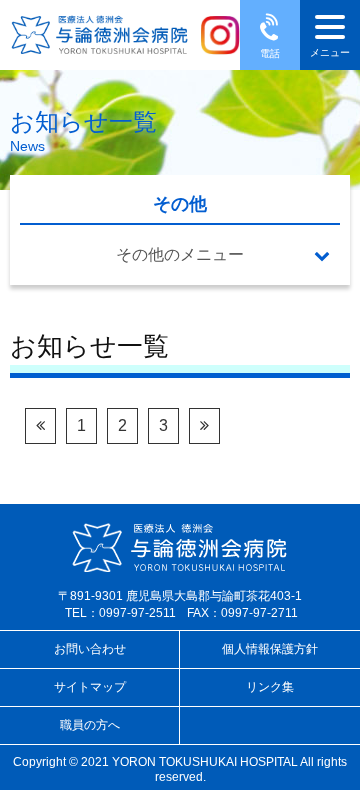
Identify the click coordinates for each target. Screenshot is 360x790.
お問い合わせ (90, 649)
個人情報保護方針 (270, 649)
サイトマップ (90, 687)
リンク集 (270, 687)
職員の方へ (90, 725)
